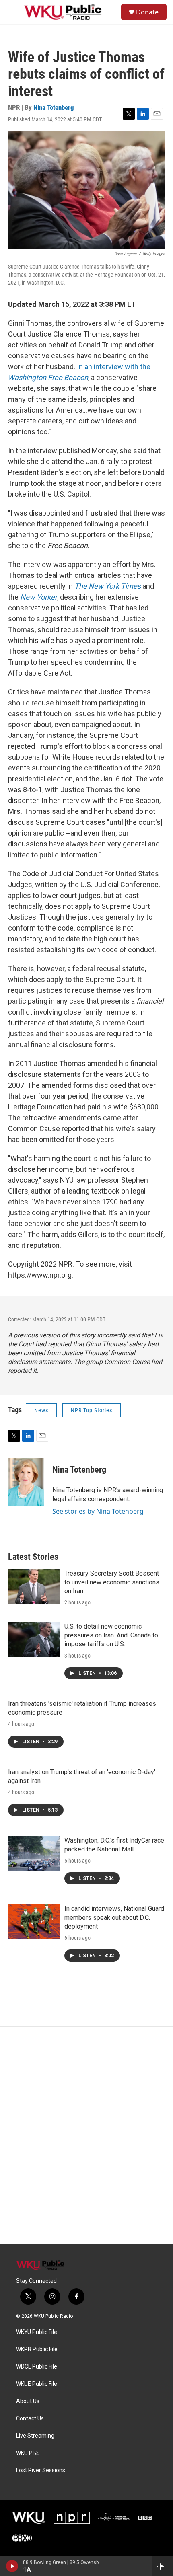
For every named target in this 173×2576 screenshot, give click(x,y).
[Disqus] (86, 2135)
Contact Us (30, 2419)
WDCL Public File (37, 2367)
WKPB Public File (37, 2349)
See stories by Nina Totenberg (98, 1511)
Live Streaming (35, 2436)
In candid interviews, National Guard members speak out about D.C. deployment (114, 1918)
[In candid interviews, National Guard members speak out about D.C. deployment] (34, 1922)
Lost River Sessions (41, 2470)
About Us (28, 2401)
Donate (147, 12)
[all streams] (162, 2566)
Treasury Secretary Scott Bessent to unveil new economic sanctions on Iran (112, 1582)
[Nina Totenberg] (26, 1482)
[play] (12, 2566)
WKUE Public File (37, 2384)
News (41, 1410)
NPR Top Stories (92, 1410)
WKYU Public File (37, 2332)
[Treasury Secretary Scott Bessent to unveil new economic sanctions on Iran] (34, 1586)
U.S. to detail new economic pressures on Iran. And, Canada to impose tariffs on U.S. (111, 1635)
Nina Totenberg (54, 107)
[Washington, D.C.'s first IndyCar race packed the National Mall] (34, 1853)
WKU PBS (28, 2453)
